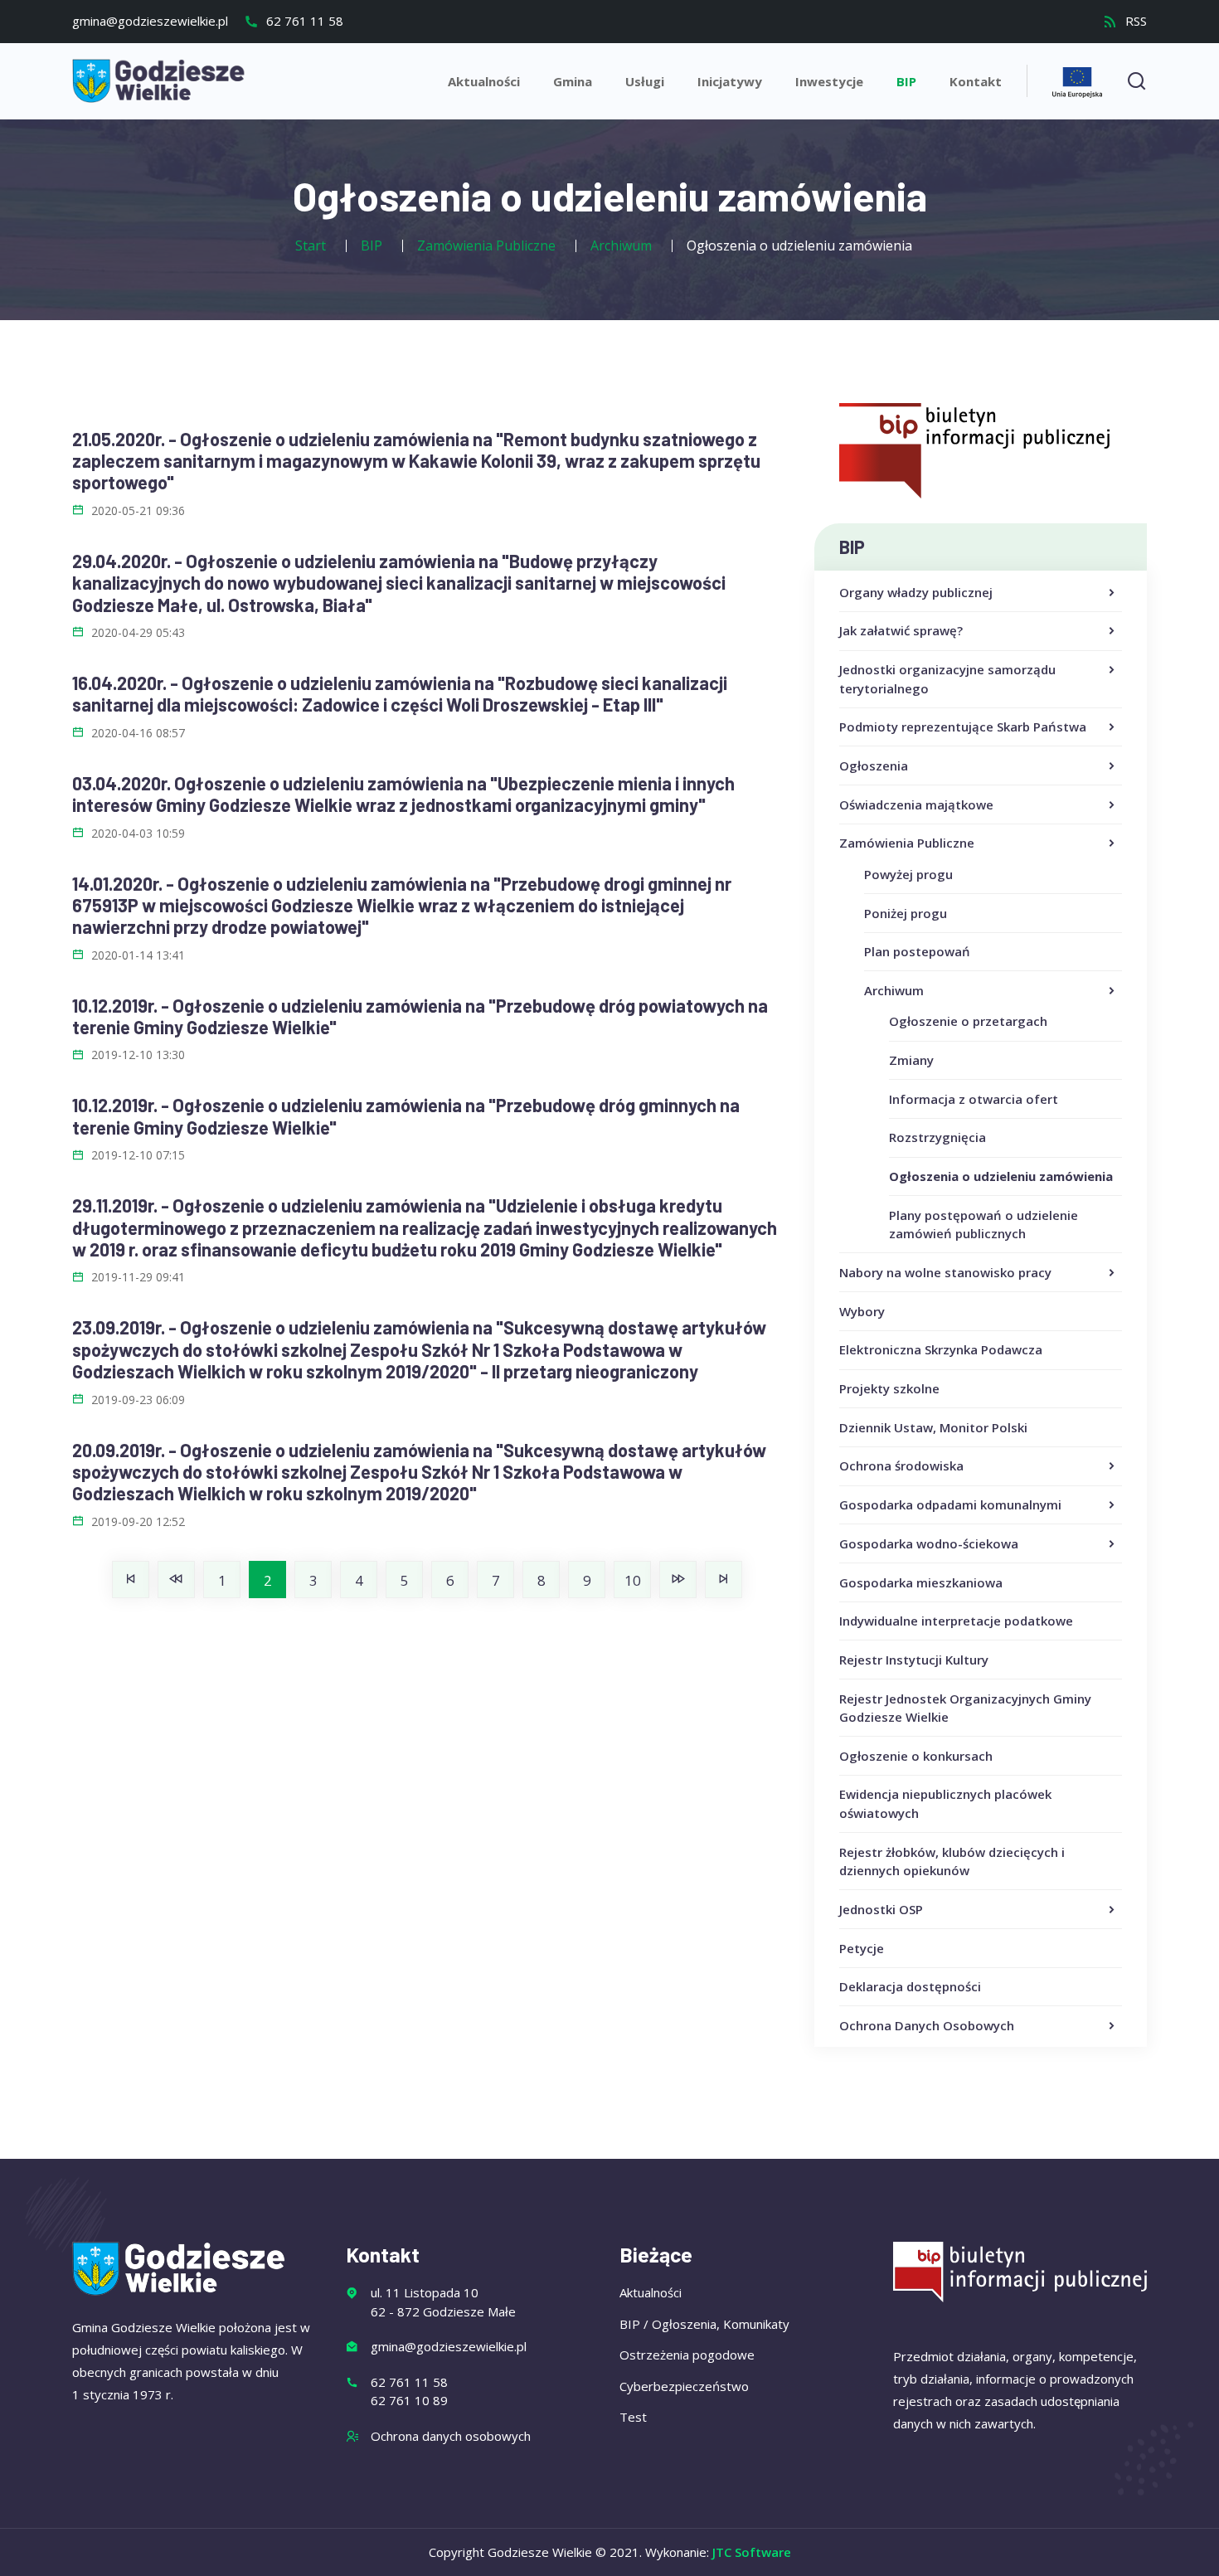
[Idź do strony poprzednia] (176, 1580)
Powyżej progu (908, 874)
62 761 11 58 (303, 21)
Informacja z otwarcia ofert (974, 1099)
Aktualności (484, 81)
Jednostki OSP (881, 1909)
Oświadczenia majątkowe (916, 804)
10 (633, 1580)
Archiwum (894, 990)
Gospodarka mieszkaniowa (921, 1582)
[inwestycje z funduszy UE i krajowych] (1077, 80)
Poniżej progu (906, 913)
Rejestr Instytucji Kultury (914, 1660)
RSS (1134, 21)
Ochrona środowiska (901, 1465)
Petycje (862, 1948)
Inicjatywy (730, 81)
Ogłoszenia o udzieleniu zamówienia (1001, 1176)
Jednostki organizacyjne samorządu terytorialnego (947, 679)
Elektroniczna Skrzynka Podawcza (941, 1349)
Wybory (862, 1311)
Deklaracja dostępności (910, 1986)
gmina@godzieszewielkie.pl (150, 21)
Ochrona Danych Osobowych (927, 2025)
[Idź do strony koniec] (724, 1580)
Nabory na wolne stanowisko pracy (945, 1272)
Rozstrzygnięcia (937, 1137)
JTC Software (752, 2552)
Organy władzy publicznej (916, 592)
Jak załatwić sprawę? (901, 630)
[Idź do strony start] (131, 1580)
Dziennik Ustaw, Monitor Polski (933, 1427)
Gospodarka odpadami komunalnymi (950, 1504)
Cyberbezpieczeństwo (684, 2386)
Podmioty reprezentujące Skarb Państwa (963, 727)
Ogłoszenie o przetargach (968, 1021)
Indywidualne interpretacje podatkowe (956, 1621)
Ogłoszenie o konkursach (916, 1756)
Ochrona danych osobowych (451, 2436)
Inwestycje (829, 81)
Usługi (645, 81)
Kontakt (976, 81)
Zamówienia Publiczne (907, 843)
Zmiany (911, 1060)
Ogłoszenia (874, 766)
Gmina (573, 81)
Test (633, 2417)
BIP (906, 81)
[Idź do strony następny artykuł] (678, 1580)
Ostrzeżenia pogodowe (687, 2355)
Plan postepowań (917, 951)
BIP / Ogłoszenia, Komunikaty (704, 2324)
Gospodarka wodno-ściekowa (929, 1543)
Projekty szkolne (889, 1388)
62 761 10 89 (409, 2400)
